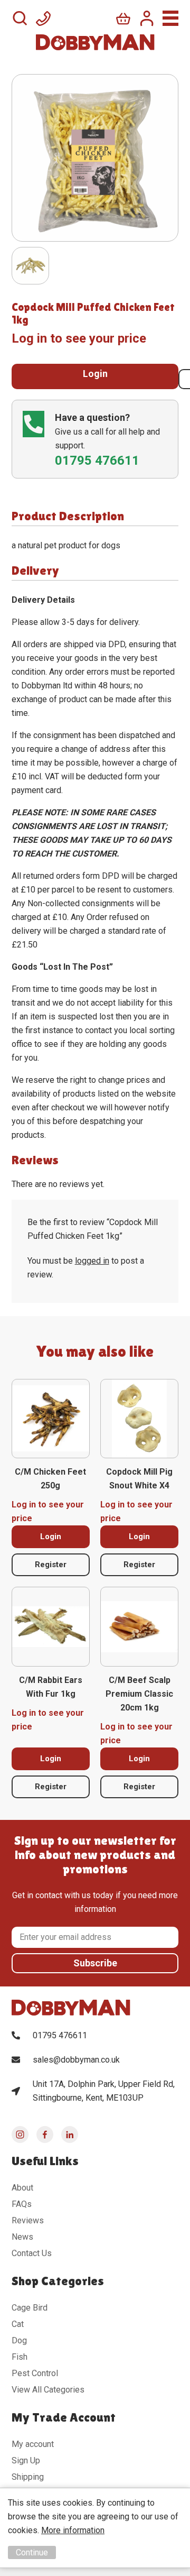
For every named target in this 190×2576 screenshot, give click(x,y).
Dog (19, 2340)
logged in (92, 1261)
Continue (32, 2552)
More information (73, 2530)
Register (51, 1565)
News (22, 2237)
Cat (18, 2324)
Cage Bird (30, 2308)
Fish (20, 2357)
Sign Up (26, 2460)
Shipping (28, 2477)
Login (95, 374)
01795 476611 (60, 2035)
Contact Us (32, 2253)
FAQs (22, 2204)
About (22, 2188)
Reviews (28, 2220)
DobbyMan (95, 42)
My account (33, 2444)
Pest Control (35, 2373)
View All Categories (48, 2390)
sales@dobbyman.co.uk (76, 2060)
